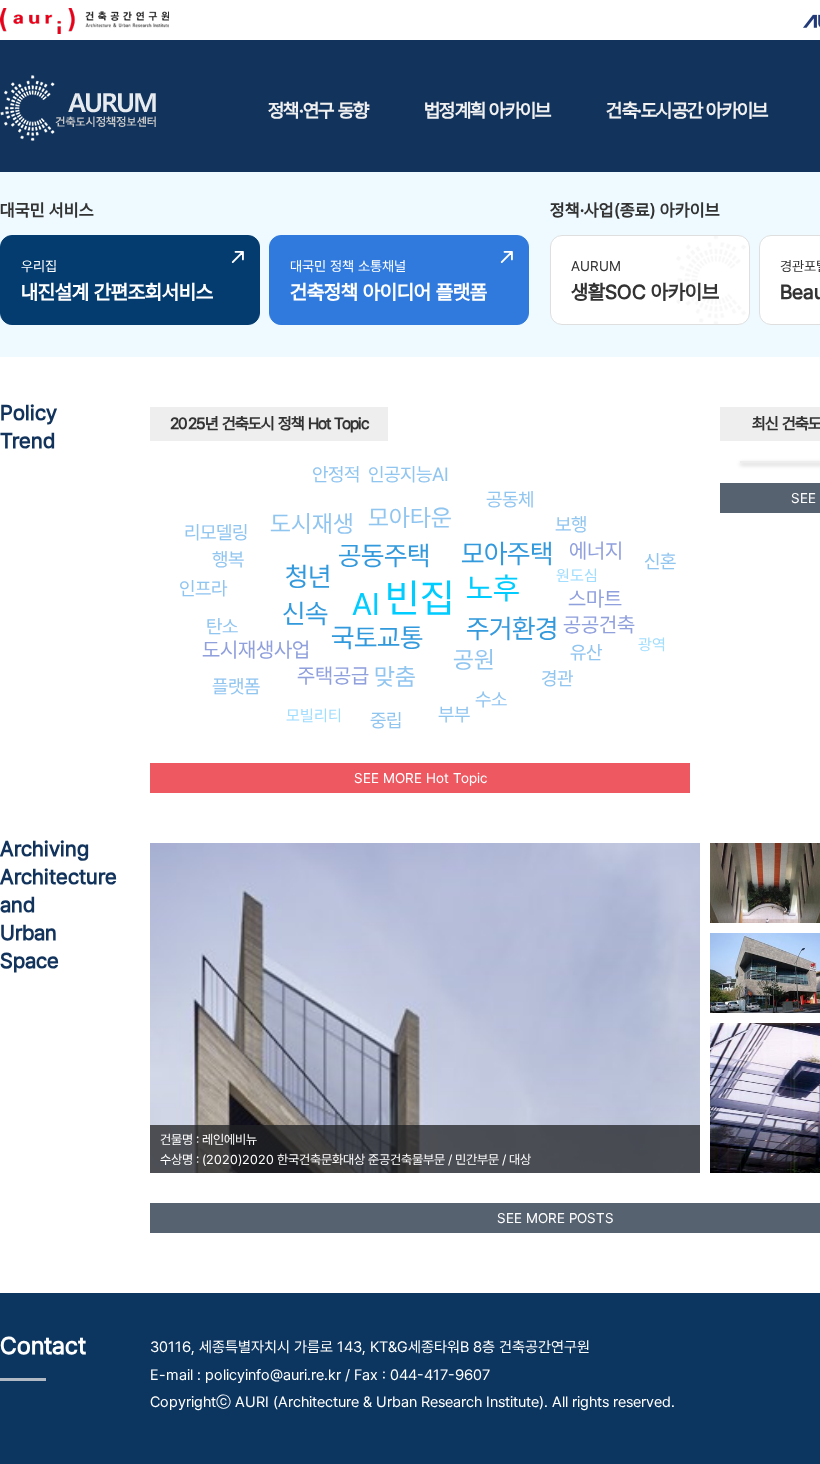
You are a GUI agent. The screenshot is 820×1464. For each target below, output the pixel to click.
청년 (308, 576)
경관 (557, 678)
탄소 (222, 626)
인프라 (203, 588)
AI (366, 604)
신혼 (660, 561)
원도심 (577, 575)
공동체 (510, 499)
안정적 (336, 474)
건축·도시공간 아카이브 (686, 110)
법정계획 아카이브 (487, 110)
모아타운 (410, 517)
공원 (474, 659)
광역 (652, 644)
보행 (571, 524)
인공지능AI (408, 474)
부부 (454, 714)
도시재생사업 (256, 649)
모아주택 (507, 553)
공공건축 (599, 624)
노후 (493, 588)
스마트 (595, 598)
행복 (228, 559)
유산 (586, 652)
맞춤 (395, 676)
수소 (491, 699)
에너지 (596, 550)
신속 (305, 613)
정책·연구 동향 (318, 110)
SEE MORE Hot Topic (420, 778)
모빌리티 (314, 715)
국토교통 (377, 637)
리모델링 (216, 532)
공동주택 (384, 555)
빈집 (420, 597)
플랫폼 (236, 686)
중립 (386, 720)
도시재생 (312, 523)
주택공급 (333, 675)
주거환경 (512, 628)
